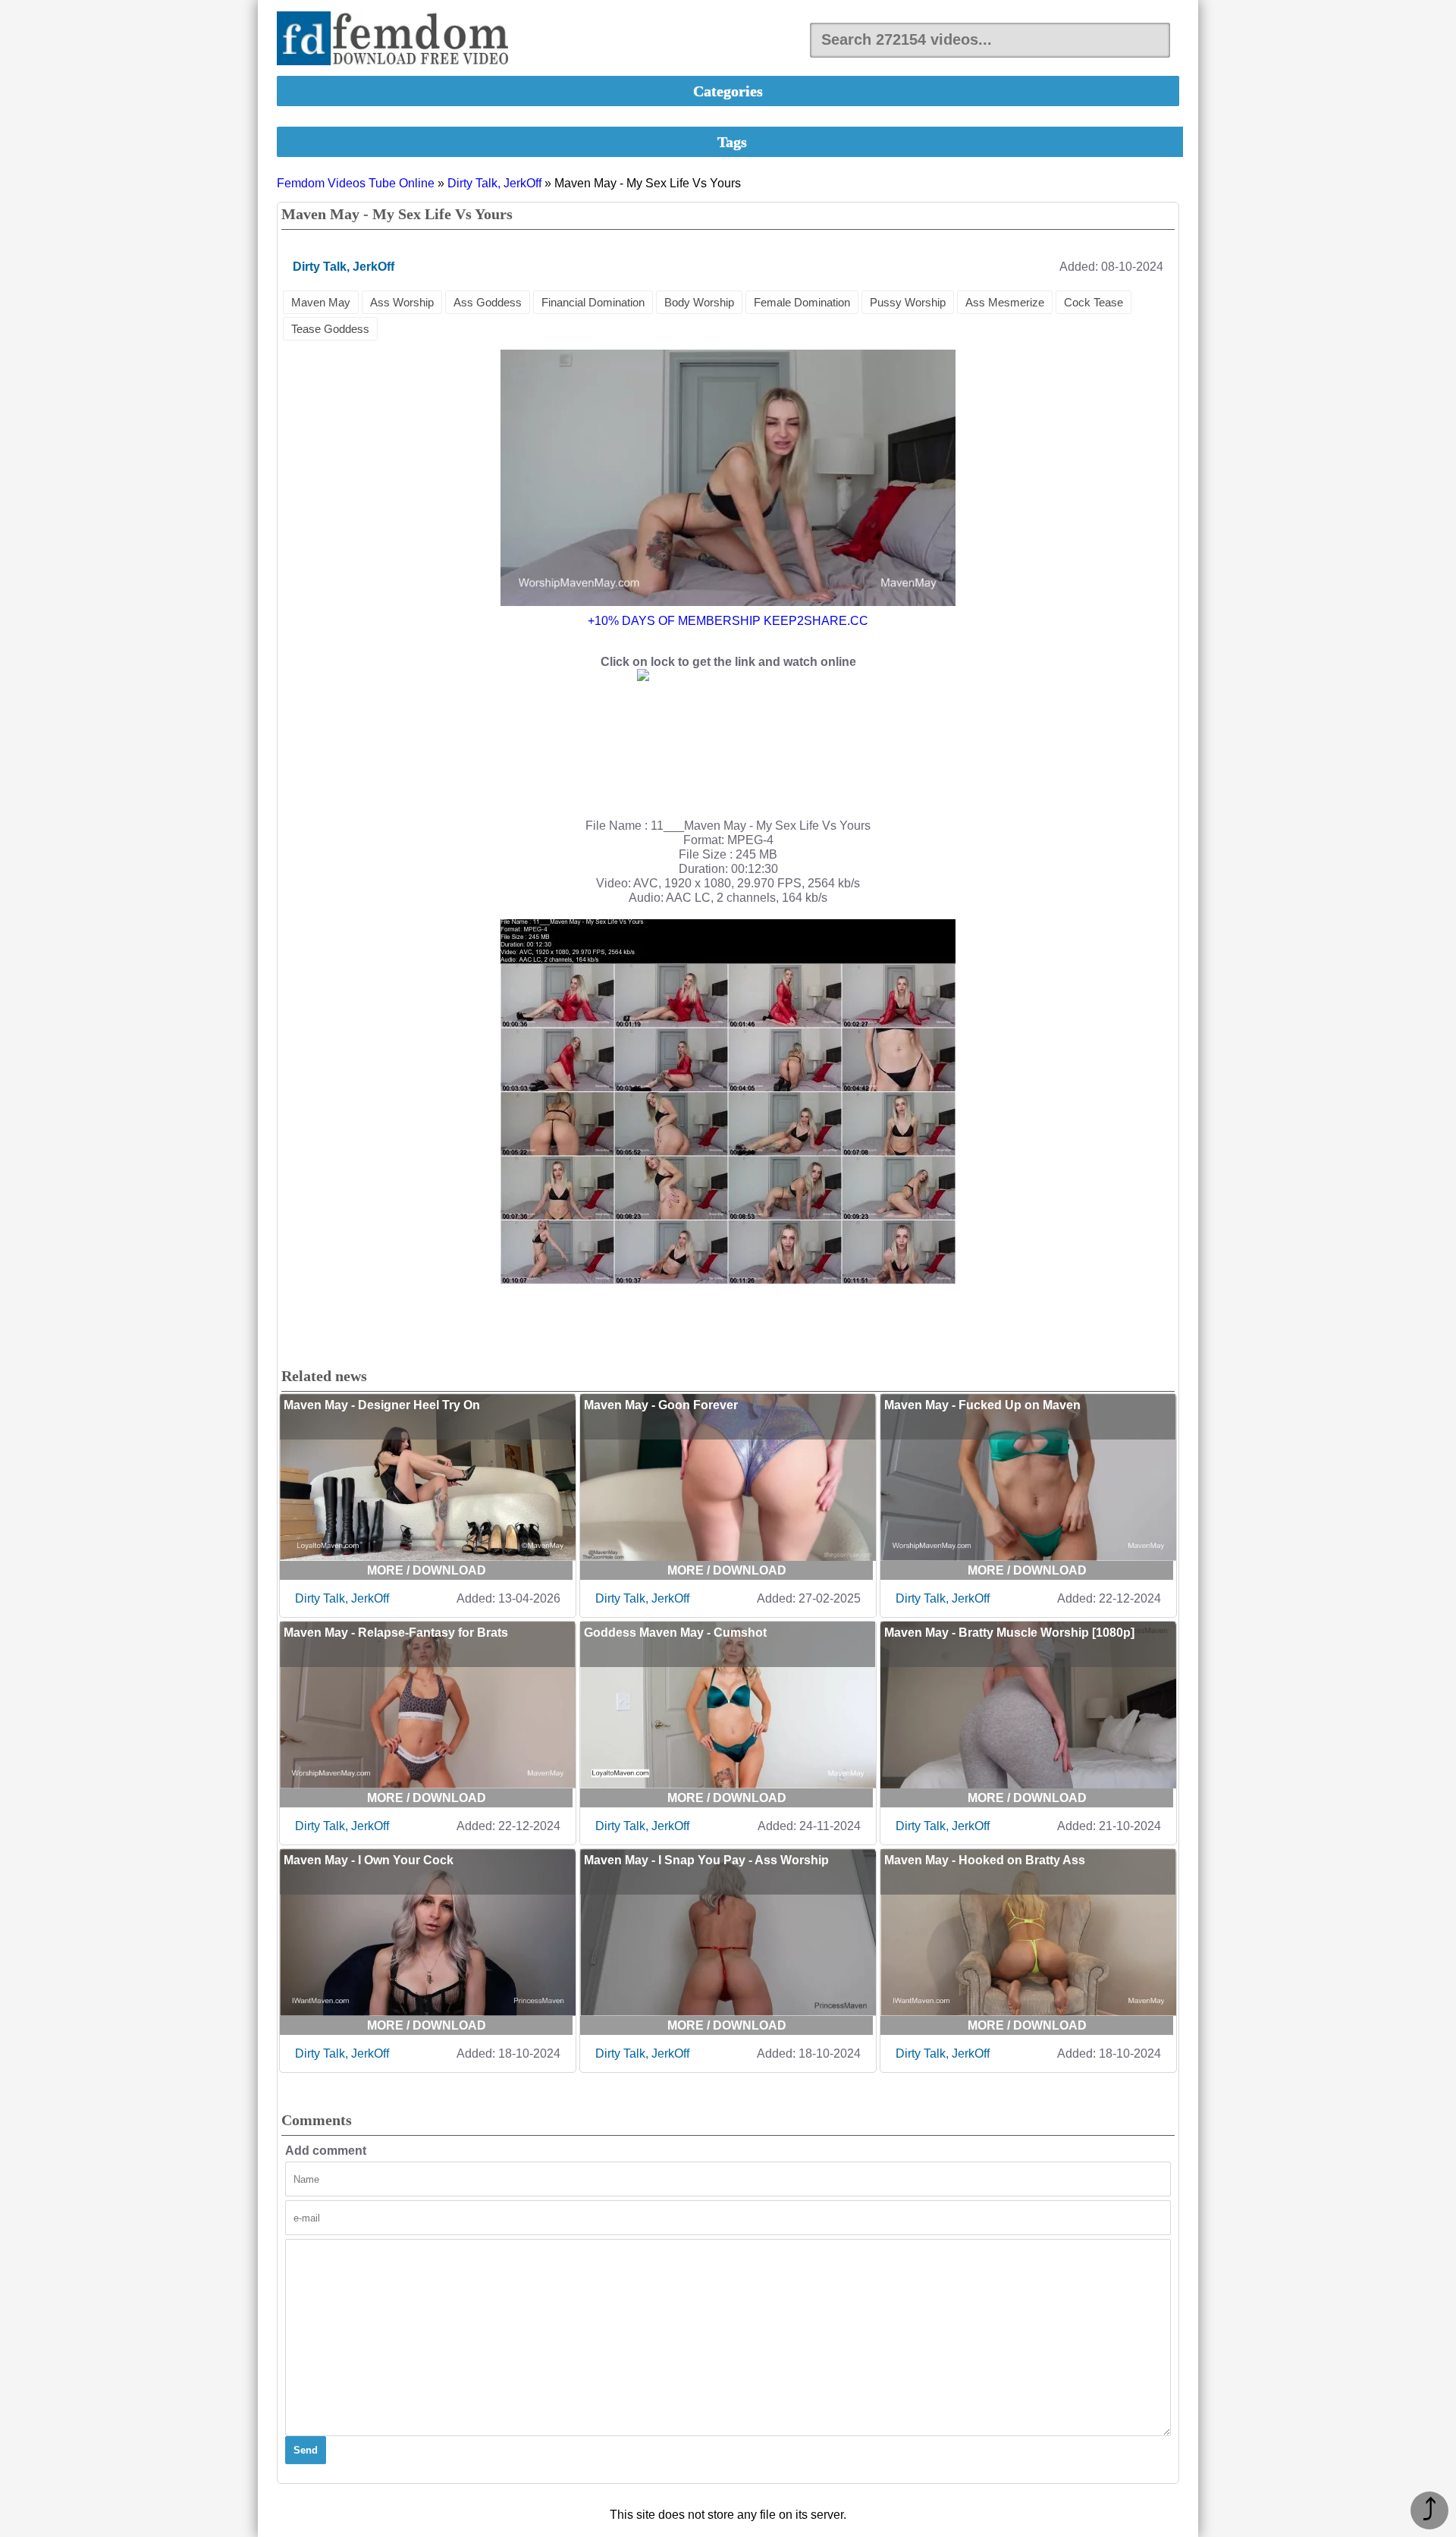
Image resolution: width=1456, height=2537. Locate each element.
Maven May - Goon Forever (661, 1405)
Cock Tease (1094, 302)
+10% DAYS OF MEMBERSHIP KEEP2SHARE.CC (728, 621)
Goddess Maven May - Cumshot (675, 1633)
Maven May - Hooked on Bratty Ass (985, 1860)
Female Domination (802, 302)
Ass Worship (402, 302)
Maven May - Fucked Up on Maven (982, 1405)
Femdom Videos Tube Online (356, 183)
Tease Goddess (330, 329)
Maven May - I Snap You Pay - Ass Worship (706, 1860)
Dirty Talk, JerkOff (494, 183)
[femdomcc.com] (397, 40)
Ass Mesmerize (1005, 302)
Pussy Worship (908, 302)
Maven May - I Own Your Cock (369, 1860)
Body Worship (699, 302)
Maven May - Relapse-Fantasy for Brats (396, 1633)
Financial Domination (593, 302)
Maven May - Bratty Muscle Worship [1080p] (1009, 1633)
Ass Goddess (488, 302)
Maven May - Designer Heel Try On (382, 1405)
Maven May (321, 302)
